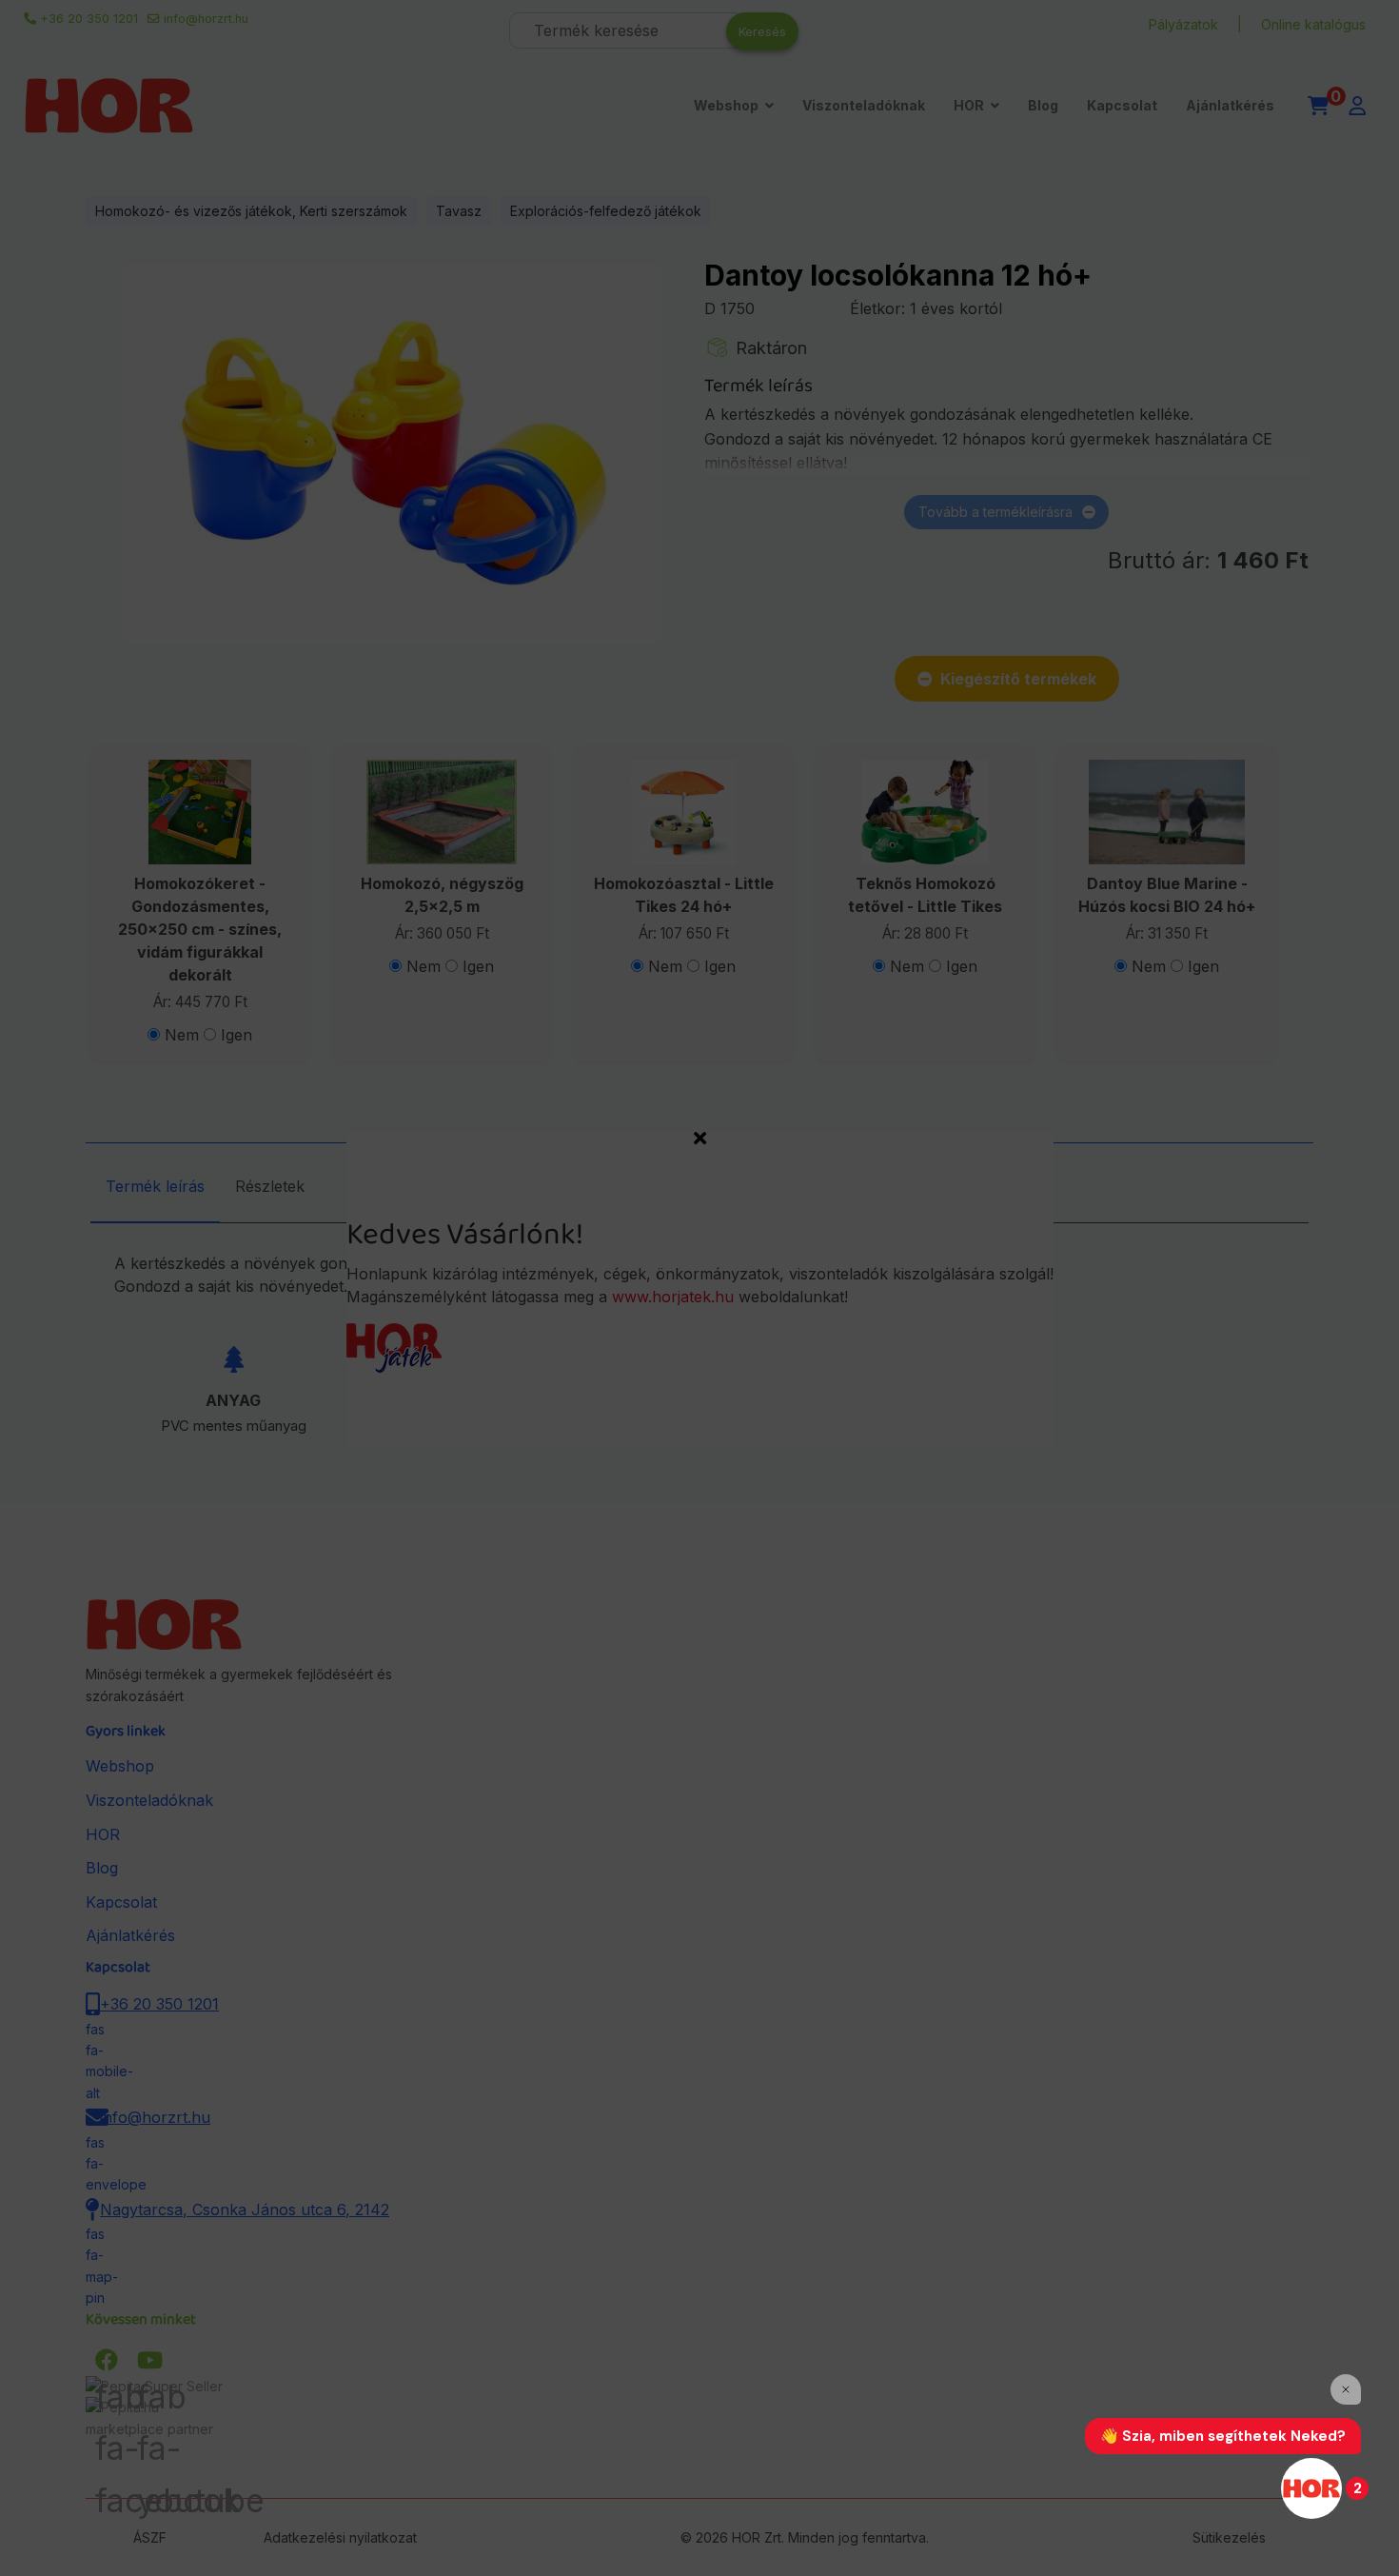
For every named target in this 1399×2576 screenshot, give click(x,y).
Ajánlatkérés (1230, 105)
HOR (969, 105)
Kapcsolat (1122, 105)
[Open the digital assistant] (1311, 2488)
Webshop (726, 105)
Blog (1043, 105)
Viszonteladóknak (864, 105)
